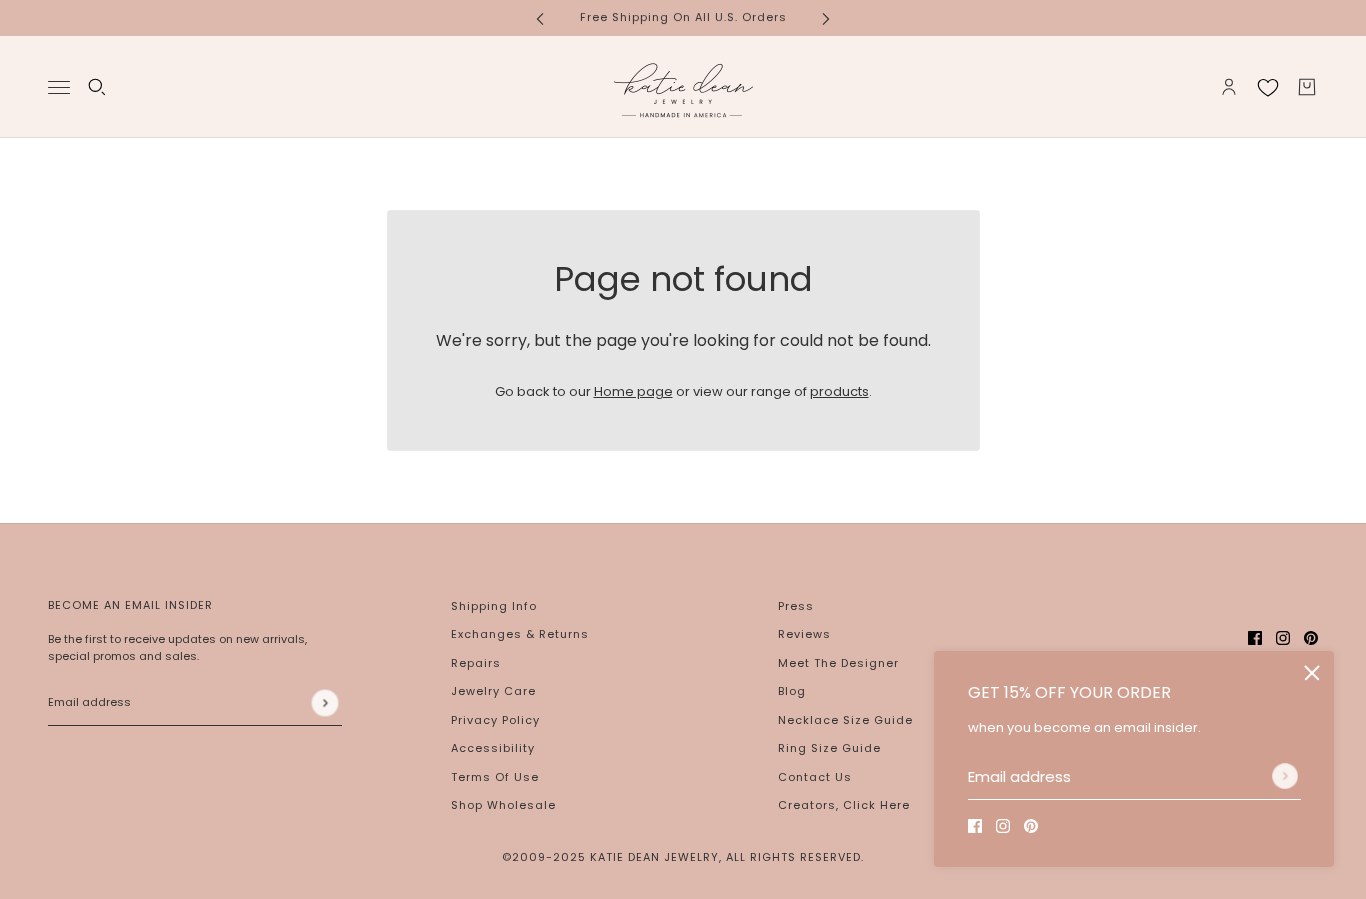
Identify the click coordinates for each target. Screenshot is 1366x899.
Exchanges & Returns (520, 634)
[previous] (540, 17)
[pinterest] (1031, 826)
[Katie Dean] (683, 87)
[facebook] (975, 826)
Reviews (804, 634)
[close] (1312, 673)
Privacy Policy (495, 720)
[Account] (1229, 87)
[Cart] (1307, 87)
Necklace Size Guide (845, 720)
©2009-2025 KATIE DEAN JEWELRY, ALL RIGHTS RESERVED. (683, 857)
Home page (633, 391)
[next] (826, 17)
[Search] (97, 87)
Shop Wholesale (503, 805)
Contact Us (815, 777)
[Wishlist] (1268, 87)
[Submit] (1285, 776)
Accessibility (493, 748)
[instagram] (1003, 826)
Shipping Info (494, 606)
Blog (792, 691)
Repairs (476, 663)
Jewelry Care (493, 691)
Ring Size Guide (829, 748)
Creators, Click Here (844, 805)
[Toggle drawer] (59, 86)
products (839, 391)
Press (796, 606)
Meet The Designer (838, 663)
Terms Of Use (495, 777)
